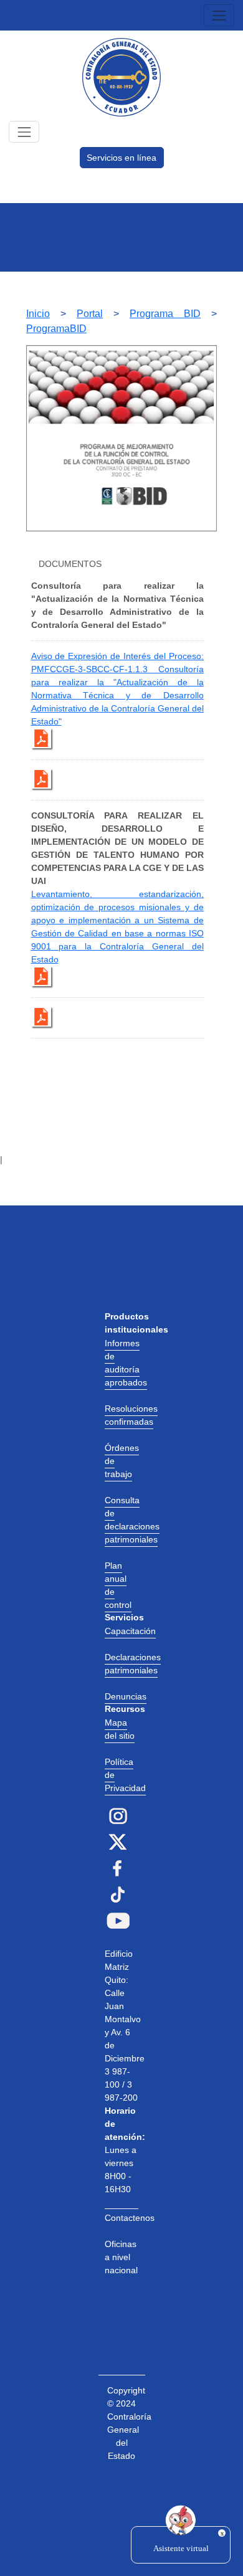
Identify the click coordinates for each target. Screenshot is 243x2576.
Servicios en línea (121, 158)
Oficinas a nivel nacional (121, 2257)
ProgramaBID (56, 329)
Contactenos (130, 2218)
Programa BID (165, 314)
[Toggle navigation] (219, 15)
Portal (90, 314)
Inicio (38, 314)
